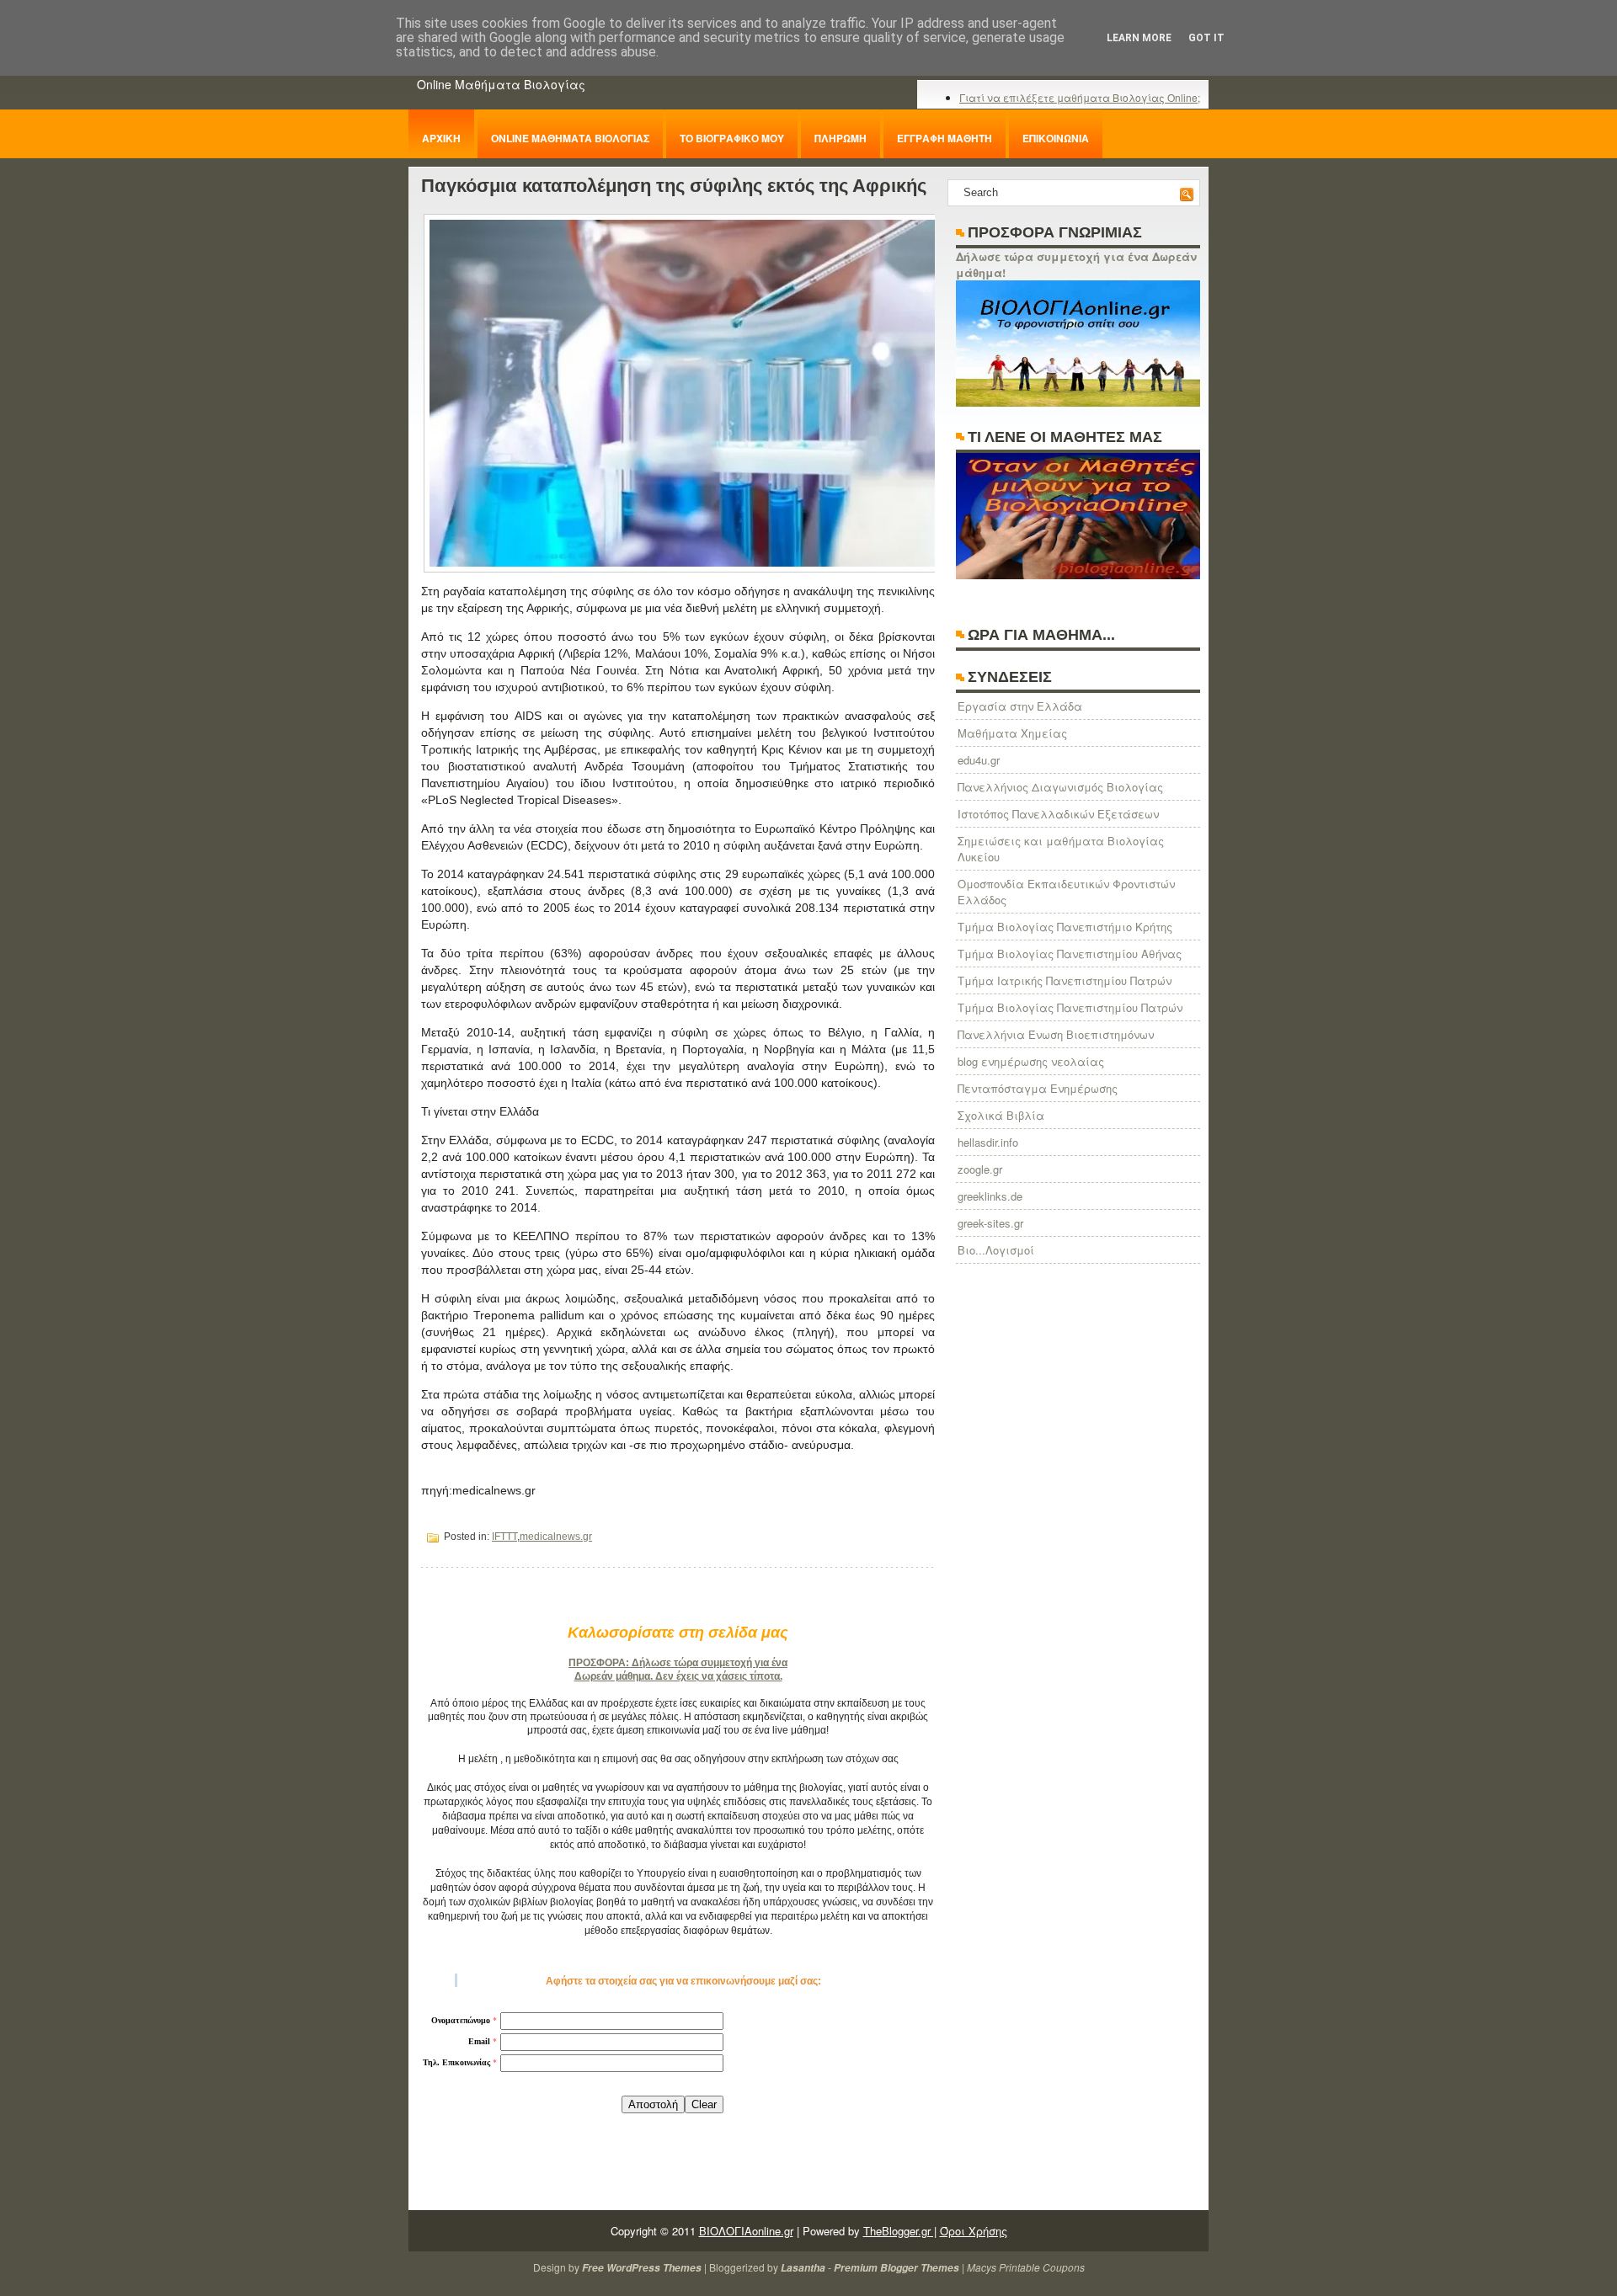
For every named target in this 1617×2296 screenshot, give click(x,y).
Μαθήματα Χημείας (1012, 733)
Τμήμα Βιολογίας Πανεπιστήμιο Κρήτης (1065, 927)
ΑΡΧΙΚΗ (441, 138)
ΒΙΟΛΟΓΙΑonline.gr (746, 2231)
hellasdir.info (988, 1142)
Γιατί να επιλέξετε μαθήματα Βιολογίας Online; (1080, 97)
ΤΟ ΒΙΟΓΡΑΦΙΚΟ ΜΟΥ (732, 138)
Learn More (1139, 38)
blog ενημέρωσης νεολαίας (1031, 1061)
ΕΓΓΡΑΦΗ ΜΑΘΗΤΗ (945, 138)
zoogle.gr (980, 1169)
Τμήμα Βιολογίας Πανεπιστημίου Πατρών (1070, 1007)
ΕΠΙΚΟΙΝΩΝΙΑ (1056, 138)
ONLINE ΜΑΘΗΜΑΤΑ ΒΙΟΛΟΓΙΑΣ (570, 138)
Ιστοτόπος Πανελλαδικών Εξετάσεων (1058, 814)
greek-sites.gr (990, 1223)
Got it (1206, 38)
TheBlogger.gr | (900, 2231)
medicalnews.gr (556, 1537)
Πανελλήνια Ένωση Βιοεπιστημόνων (1056, 1034)
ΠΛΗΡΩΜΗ (841, 138)
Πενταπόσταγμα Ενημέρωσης (1038, 1088)
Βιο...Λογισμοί (996, 1250)
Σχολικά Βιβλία (1001, 1115)
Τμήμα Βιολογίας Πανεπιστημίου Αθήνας (1070, 954)
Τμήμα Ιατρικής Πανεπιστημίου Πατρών (1065, 980)
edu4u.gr (979, 760)
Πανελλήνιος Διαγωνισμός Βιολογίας (1060, 787)
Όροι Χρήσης (974, 2231)
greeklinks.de (990, 1196)
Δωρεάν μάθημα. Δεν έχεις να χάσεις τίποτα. (678, 1676)
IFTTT (504, 1537)
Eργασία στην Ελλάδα (1020, 706)
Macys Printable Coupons (1026, 2267)
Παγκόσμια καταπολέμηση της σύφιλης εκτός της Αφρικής (674, 186)
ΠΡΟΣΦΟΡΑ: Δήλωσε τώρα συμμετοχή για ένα (678, 1663)
